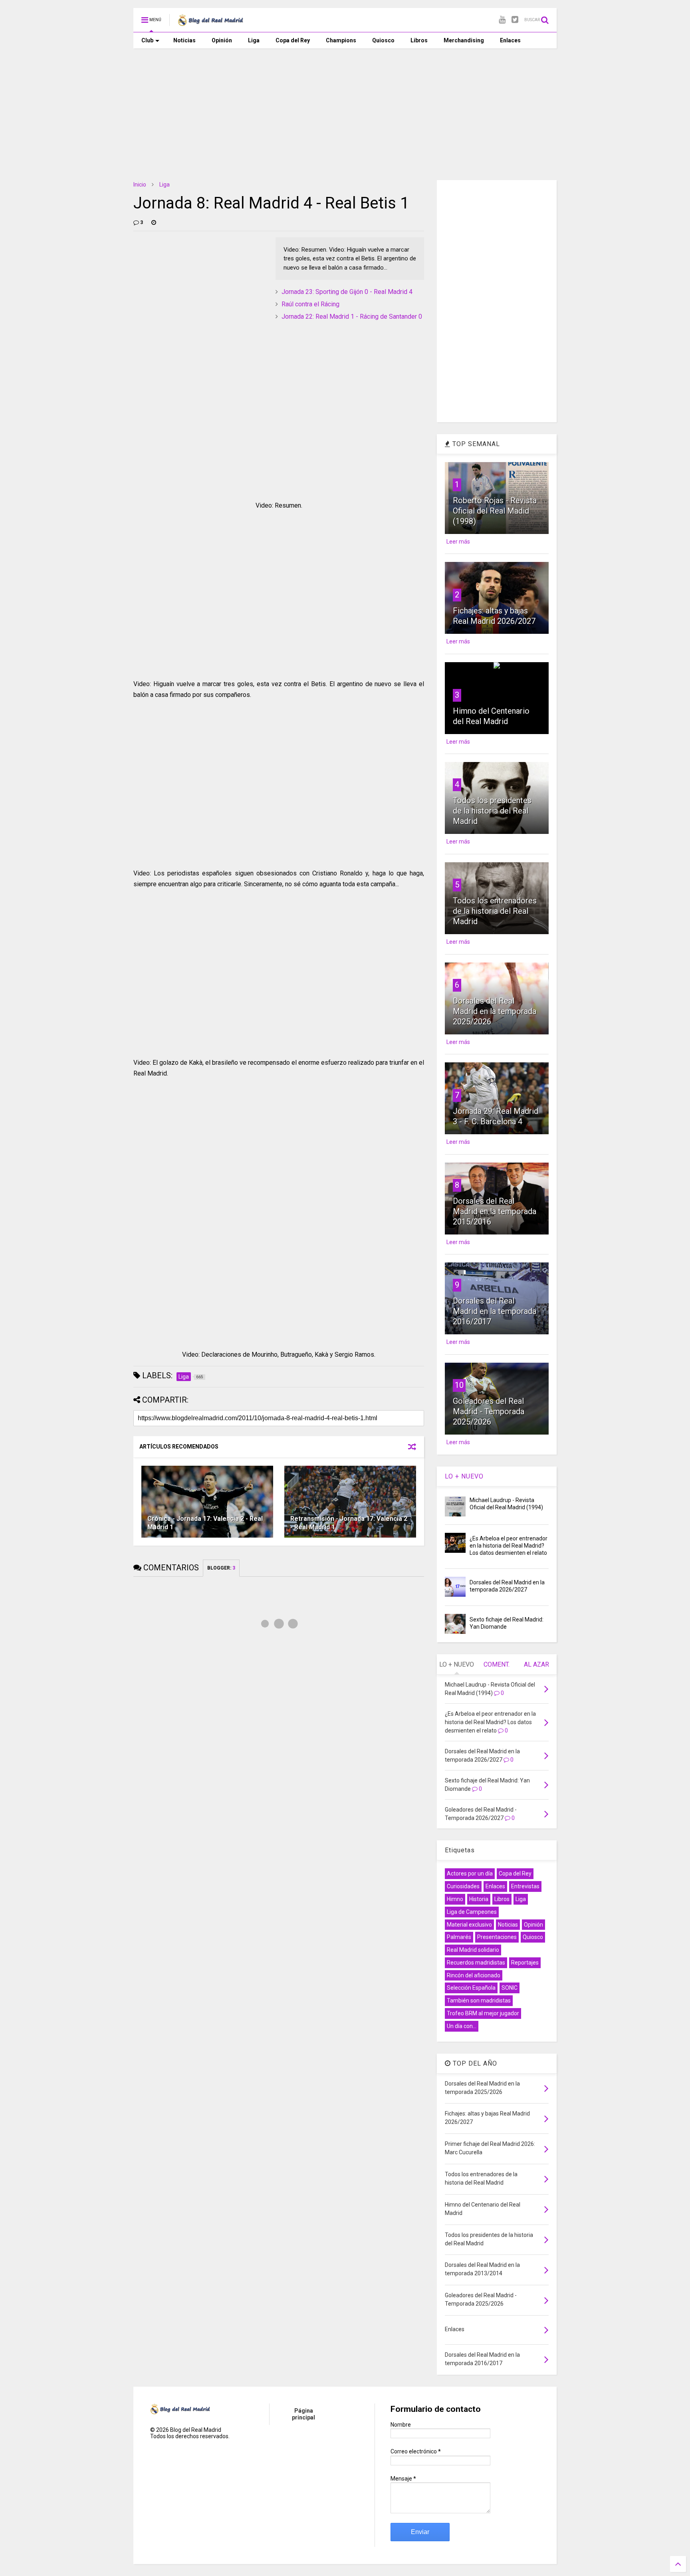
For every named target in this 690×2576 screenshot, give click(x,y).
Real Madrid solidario (473, 1950)
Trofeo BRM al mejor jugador (483, 2013)
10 (459, 1385)
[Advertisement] (345, 108)
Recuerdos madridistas (476, 1963)
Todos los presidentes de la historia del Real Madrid (492, 811)
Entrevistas (525, 1886)
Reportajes (525, 1963)
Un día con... (462, 2026)
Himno (455, 1899)
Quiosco (383, 40)
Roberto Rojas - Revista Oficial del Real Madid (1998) (495, 511)
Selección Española (471, 1988)
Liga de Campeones (472, 1912)
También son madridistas (479, 2000)
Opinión (222, 40)
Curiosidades (463, 1886)
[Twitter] (515, 20)
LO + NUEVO (464, 1476)
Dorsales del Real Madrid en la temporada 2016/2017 (495, 1311)
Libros (419, 40)
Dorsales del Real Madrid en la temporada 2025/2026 (495, 1011)
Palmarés (459, 1937)
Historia (479, 1899)
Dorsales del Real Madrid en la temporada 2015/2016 (495, 1211)
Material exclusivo (469, 1925)
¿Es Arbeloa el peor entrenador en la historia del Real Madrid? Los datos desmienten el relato (509, 1546)
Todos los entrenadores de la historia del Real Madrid (495, 911)
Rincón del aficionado (474, 1975)
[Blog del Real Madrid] (210, 22)
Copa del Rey (293, 40)
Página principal (303, 2414)
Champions (341, 40)
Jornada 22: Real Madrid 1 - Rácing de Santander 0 (352, 317)
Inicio (140, 185)
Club (147, 40)
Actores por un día (470, 1873)
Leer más (458, 542)
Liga (254, 40)
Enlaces (510, 40)
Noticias (184, 40)
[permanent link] (154, 222)
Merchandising (464, 40)
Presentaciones (497, 1937)
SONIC (510, 1988)
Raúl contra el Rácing (310, 304)
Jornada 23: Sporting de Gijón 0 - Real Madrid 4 (347, 292)
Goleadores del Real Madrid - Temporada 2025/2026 (489, 1411)
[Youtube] (502, 20)
